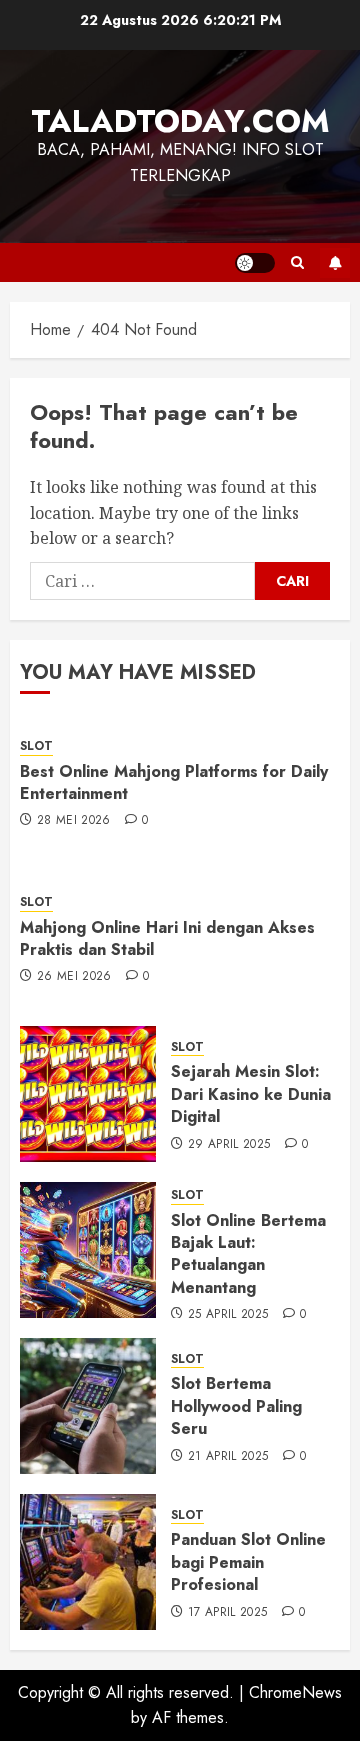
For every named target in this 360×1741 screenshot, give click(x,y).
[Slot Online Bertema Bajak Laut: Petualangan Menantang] (88, 1250)
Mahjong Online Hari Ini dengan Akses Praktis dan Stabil (167, 938)
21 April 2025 (228, 1457)
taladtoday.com (180, 121)
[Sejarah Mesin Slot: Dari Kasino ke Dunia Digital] (88, 1094)
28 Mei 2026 (74, 821)
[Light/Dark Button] (255, 263)
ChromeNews (295, 1692)
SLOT (36, 746)
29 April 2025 (229, 1145)
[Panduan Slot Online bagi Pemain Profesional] (88, 1562)
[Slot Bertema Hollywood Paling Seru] (88, 1406)
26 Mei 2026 (74, 977)
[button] (297, 262)
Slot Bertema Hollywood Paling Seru (236, 1406)
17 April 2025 (228, 1613)
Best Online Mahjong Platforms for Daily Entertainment (174, 782)
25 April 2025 (228, 1315)
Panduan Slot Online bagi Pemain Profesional (248, 1562)
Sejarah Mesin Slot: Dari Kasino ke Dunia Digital (251, 1094)
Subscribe (335, 263)
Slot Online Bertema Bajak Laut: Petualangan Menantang (248, 1254)
